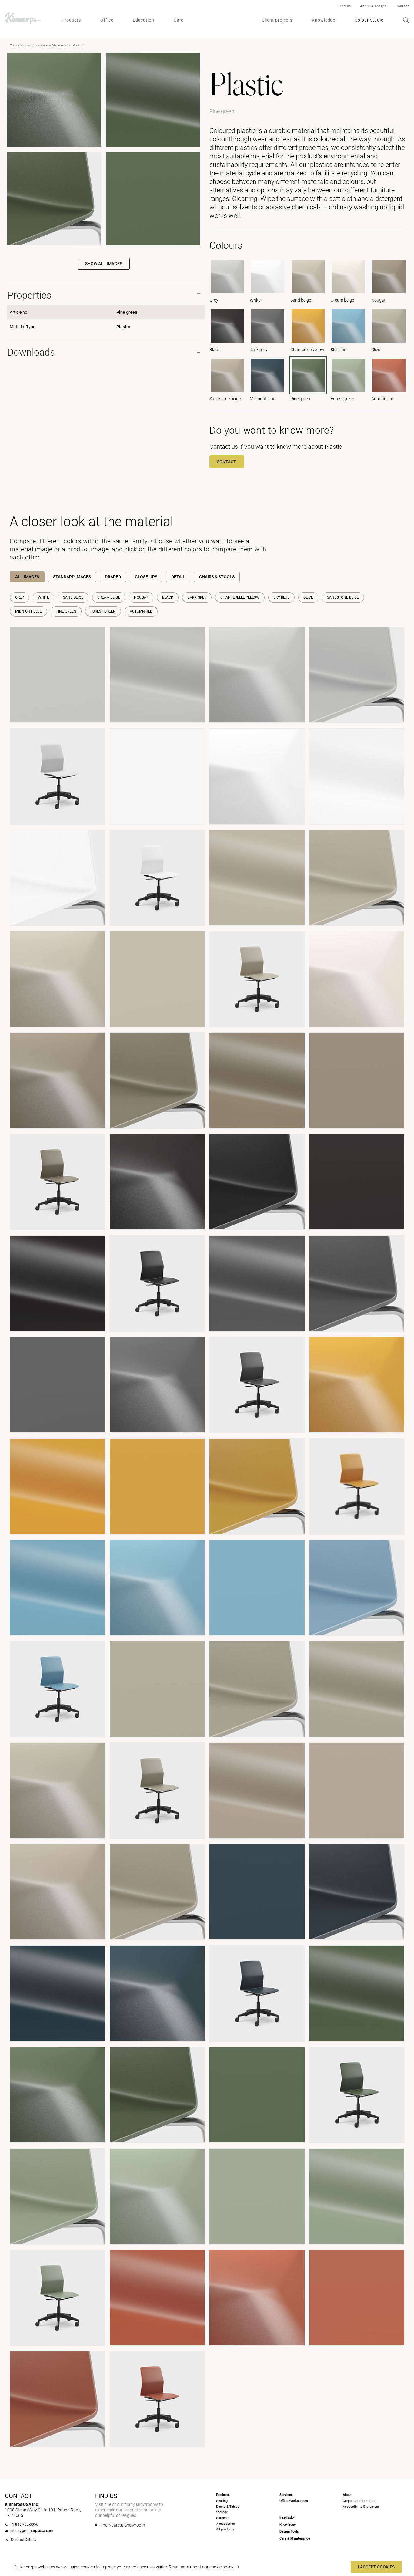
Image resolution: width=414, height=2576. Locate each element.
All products (225, 2529)
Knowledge (324, 20)
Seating (222, 2501)
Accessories (225, 2524)
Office (107, 20)
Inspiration (287, 2518)
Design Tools (289, 2532)
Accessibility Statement (361, 2507)
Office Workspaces (294, 2501)
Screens (222, 2518)
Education (144, 20)
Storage (222, 2512)
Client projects (277, 20)
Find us (345, 6)
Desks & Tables (228, 2507)
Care (179, 20)
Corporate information (359, 2501)
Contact (402, 6)
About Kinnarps (373, 6)
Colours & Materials (51, 45)
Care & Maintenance (295, 2539)
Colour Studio (369, 20)
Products (71, 20)
